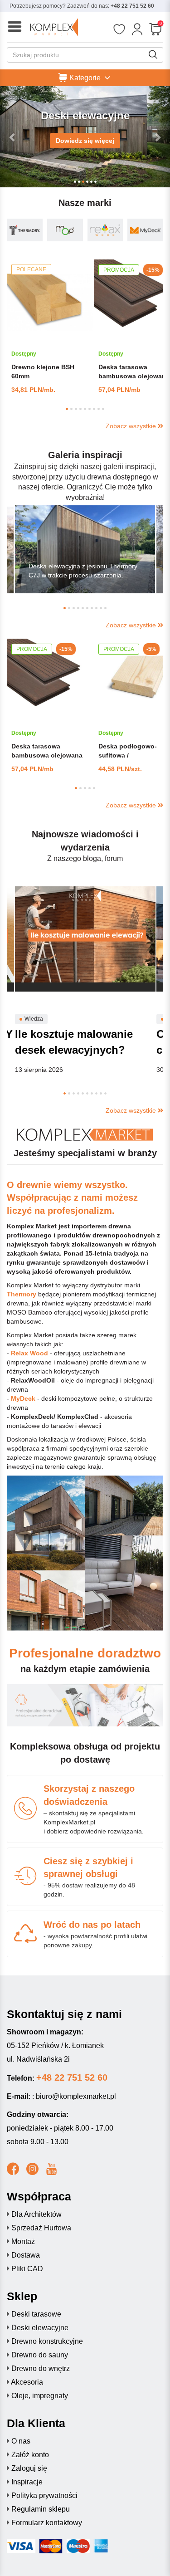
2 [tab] (71, 409)
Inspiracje (27, 2482)
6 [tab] (90, 409)
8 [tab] (99, 409)
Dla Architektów (36, 2214)
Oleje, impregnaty (40, 2396)
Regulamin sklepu (41, 2509)
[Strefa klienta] (137, 29)
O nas (21, 2441)
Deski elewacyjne (40, 2328)
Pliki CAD (27, 2269)
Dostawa (26, 2255)
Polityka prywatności (44, 2495)
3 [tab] (76, 409)
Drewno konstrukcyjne (47, 2341)
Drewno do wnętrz (41, 2368)
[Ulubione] (119, 29)
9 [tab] (103, 409)
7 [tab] (94, 409)
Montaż (23, 2241)
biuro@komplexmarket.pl (76, 2096)
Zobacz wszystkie (132, 426)
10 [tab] (105, 608)
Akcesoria (27, 2382)
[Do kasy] (155, 29)
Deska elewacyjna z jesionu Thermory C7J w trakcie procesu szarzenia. (83, 571)
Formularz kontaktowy (47, 2523)
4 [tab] (80, 409)
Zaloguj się (29, 2468)
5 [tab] (85, 409)
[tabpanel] (50, 327)
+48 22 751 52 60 (132, 6)
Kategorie (85, 77)
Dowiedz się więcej (85, 141)
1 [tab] (67, 409)
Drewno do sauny (40, 2355)
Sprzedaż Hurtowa (41, 2228)
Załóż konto (30, 2455)
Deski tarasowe (36, 2314)
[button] (13, 137)
